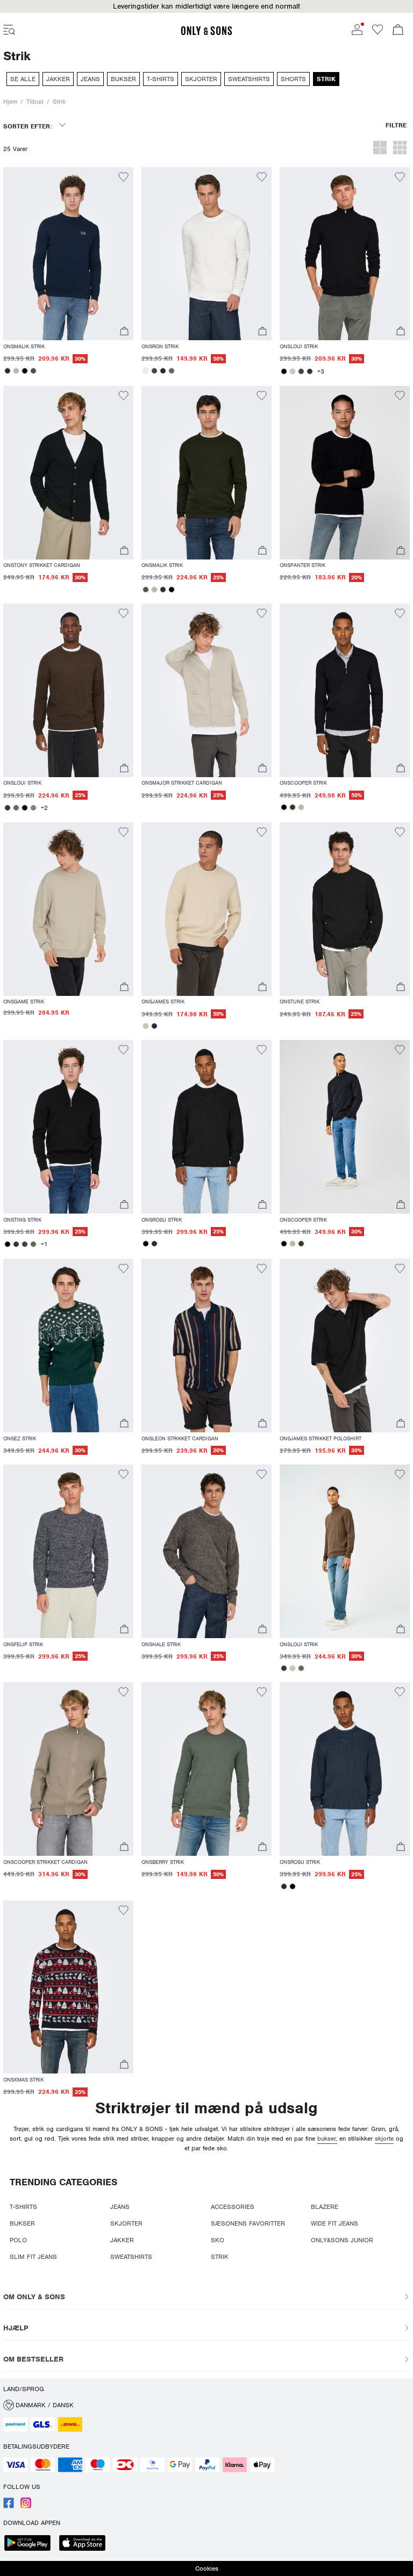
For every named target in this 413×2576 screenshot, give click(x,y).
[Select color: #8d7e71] (33, 808)
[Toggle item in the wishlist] (123, 178)
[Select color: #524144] (154, 371)
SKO (218, 2240)
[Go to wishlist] (378, 33)
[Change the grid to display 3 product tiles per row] (400, 149)
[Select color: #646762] (172, 371)
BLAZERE (325, 2207)
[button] (68, 254)
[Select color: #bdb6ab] (16, 371)
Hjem (10, 102)
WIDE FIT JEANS (334, 2223)
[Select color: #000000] (25, 371)
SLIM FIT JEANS (33, 2257)
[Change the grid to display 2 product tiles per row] (380, 149)
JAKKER (122, 2240)
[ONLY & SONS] (206, 33)
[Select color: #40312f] (310, 371)
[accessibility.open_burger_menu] (9, 31)
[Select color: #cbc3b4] (293, 371)
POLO (18, 2240)
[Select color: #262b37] (163, 371)
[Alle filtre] (396, 130)
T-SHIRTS (23, 2207)
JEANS (120, 2207)
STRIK (220, 2257)
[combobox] (34, 130)
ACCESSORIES (233, 2207)
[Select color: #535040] (33, 371)
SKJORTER (126, 2223)
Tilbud (35, 102)
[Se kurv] (398, 31)
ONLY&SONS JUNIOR (342, 2240)
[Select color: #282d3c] (8, 371)
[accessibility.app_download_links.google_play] (31, 2544)
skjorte (384, 2139)
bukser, (327, 2139)
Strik (59, 102)
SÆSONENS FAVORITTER (248, 2223)
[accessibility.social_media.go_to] (9, 2506)
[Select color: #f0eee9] (146, 371)
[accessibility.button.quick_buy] (124, 332)
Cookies (207, 2568)
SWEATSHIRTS (131, 2257)
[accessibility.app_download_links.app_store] (86, 2544)
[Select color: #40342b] (293, 807)
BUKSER (22, 2223)
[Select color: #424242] (301, 371)
